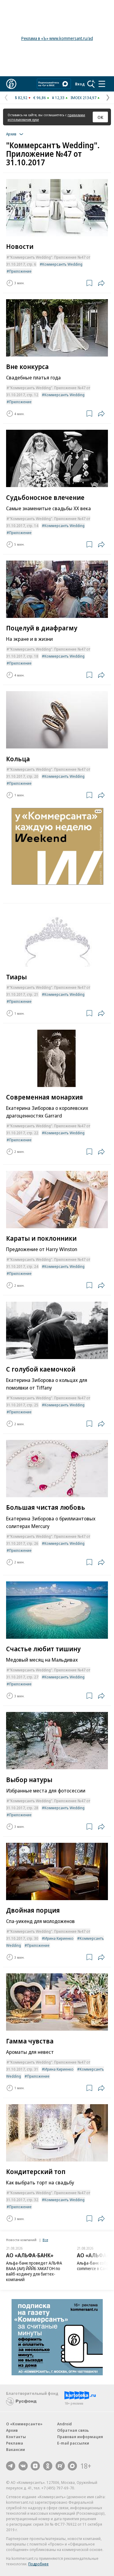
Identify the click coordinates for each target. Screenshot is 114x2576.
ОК (100, 117)
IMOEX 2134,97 (83, 98)
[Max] (72, 2466)
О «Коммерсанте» (24, 2424)
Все (45, 2240)
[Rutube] (60, 2466)
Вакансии (16, 2449)
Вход (80, 84)
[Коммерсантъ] (11, 84)
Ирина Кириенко (59, 1938)
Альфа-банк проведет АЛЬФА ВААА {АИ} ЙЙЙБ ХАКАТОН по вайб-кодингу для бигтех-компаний (34, 2271)
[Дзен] (35, 2466)
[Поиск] (91, 84)
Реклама (15, 2443)
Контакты (16, 2437)
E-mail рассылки (73, 2443)
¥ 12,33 (58, 98)
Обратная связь (73, 2430)
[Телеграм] (11, 2466)
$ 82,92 (21, 98)
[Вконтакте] (23, 2466)
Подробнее (38, 2564)
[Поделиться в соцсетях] (101, 283)
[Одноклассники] (48, 2466)
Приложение (20, 271)
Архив (12, 2430)
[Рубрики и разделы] (102, 84)
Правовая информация (80, 2437)
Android (64, 2424)
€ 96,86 (40, 98)
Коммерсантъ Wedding (62, 264)
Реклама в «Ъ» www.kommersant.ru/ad (57, 38)
